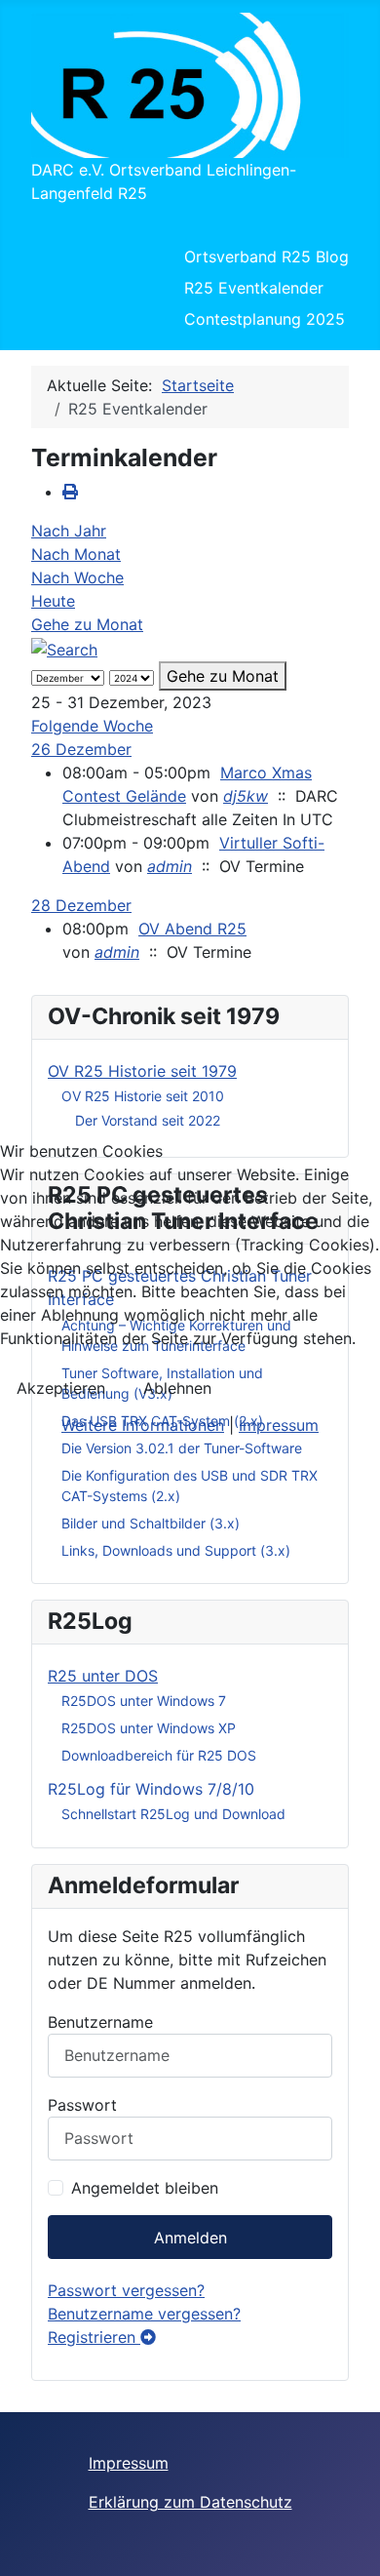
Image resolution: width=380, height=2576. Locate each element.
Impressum (279, 1425)
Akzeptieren (61, 1388)
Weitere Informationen (143, 1425)
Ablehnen (177, 1388)
